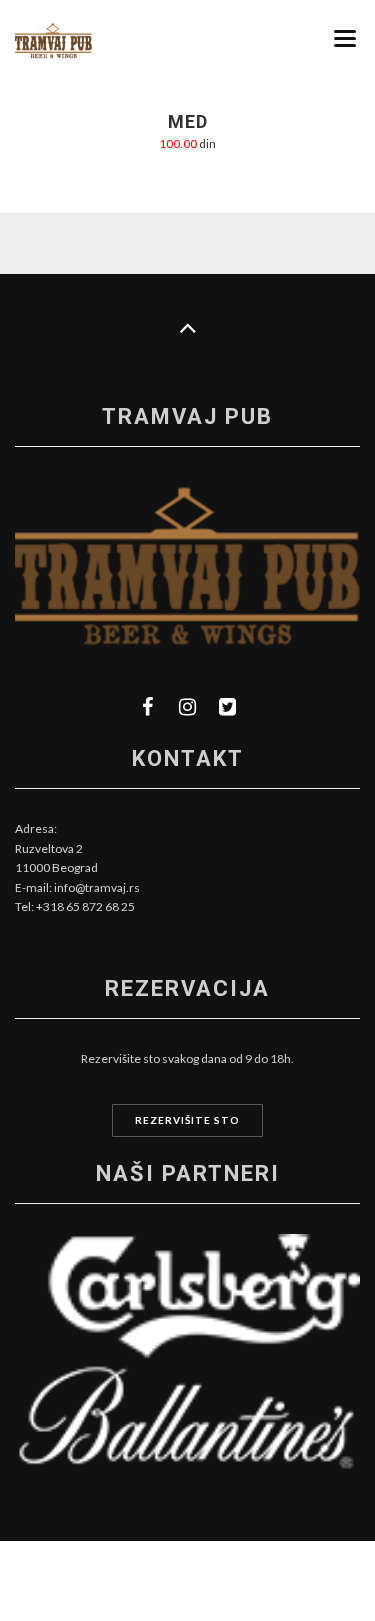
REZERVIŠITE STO (187, 1120)
